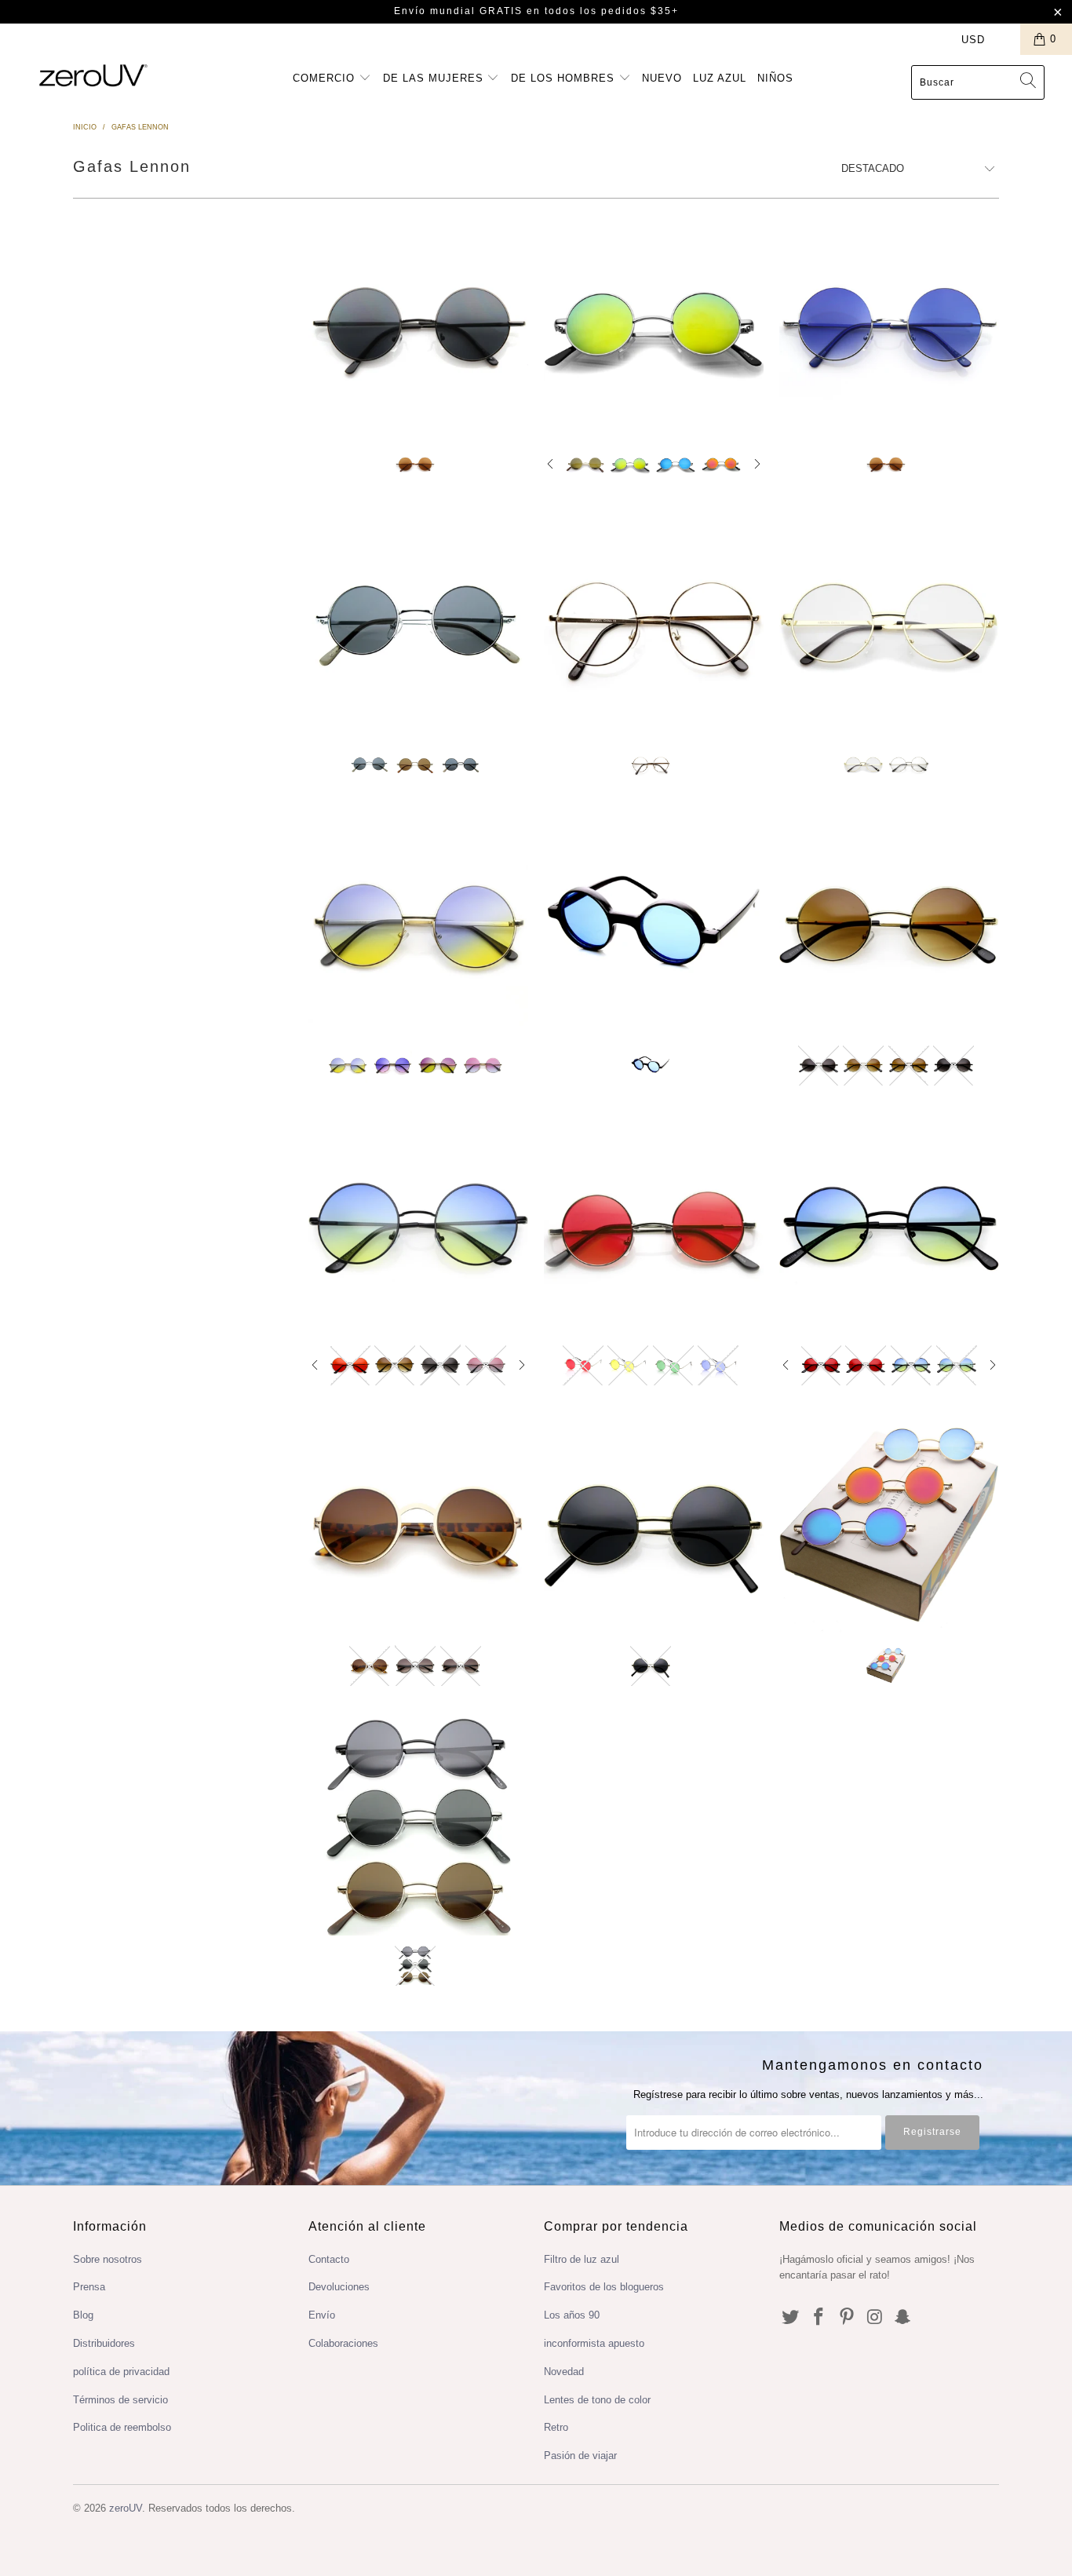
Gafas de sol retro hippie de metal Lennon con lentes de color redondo (418, 324)
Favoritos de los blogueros (604, 2287)
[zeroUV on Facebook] (819, 2318)
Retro (556, 2427)
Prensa (89, 2287)
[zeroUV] (94, 75)
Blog (83, 2315)
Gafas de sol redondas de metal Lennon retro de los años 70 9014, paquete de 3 (418, 1826)
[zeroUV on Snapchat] (903, 2318)
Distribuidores (104, 2343)
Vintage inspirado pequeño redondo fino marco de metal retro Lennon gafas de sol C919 (654, 1525)
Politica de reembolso (122, 2427)
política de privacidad (121, 2372)
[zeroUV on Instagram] (875, 2318)
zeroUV (126, 2508)
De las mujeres (435, 78)
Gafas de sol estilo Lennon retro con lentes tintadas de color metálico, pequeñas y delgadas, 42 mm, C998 (889, 1224)
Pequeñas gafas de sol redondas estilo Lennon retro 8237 (418, 624)
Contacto (329, 2259)
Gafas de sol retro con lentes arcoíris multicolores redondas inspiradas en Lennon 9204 (418, 925)
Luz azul (720, 78)
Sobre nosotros (108, 2259)
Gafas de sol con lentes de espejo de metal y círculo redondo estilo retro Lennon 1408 (654, 324)
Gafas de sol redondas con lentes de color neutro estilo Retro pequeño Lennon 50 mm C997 (889, 925)
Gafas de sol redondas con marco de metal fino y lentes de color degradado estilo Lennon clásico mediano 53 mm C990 (418, 1224)
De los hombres (565, 78)
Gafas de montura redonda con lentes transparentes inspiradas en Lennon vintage (654, 624)
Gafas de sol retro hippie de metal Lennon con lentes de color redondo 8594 (889, 324)
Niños (775, 78)
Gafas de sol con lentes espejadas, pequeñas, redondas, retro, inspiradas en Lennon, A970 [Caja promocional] (889, 1525)
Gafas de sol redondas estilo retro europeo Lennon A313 (418, 1525)
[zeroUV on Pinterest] (847, 2318)
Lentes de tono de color (597, 2400)
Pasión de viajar (580, 2456)
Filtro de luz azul (582, 2259)
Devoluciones (339, 2287)
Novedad (564, 2372)
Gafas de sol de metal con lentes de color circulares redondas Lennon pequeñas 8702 (654, 1224)
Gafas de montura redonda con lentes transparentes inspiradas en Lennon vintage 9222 (889, 624)
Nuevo (662, 78)
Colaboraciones (343, 2343)
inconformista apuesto (594, 2343)
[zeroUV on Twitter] (791, 2318)
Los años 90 (572, 2315)
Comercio (326, 78)
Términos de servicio (120, 2400)
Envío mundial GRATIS (458, 11)
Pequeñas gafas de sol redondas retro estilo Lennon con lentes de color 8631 (654, 925)
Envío (322, 2315)
